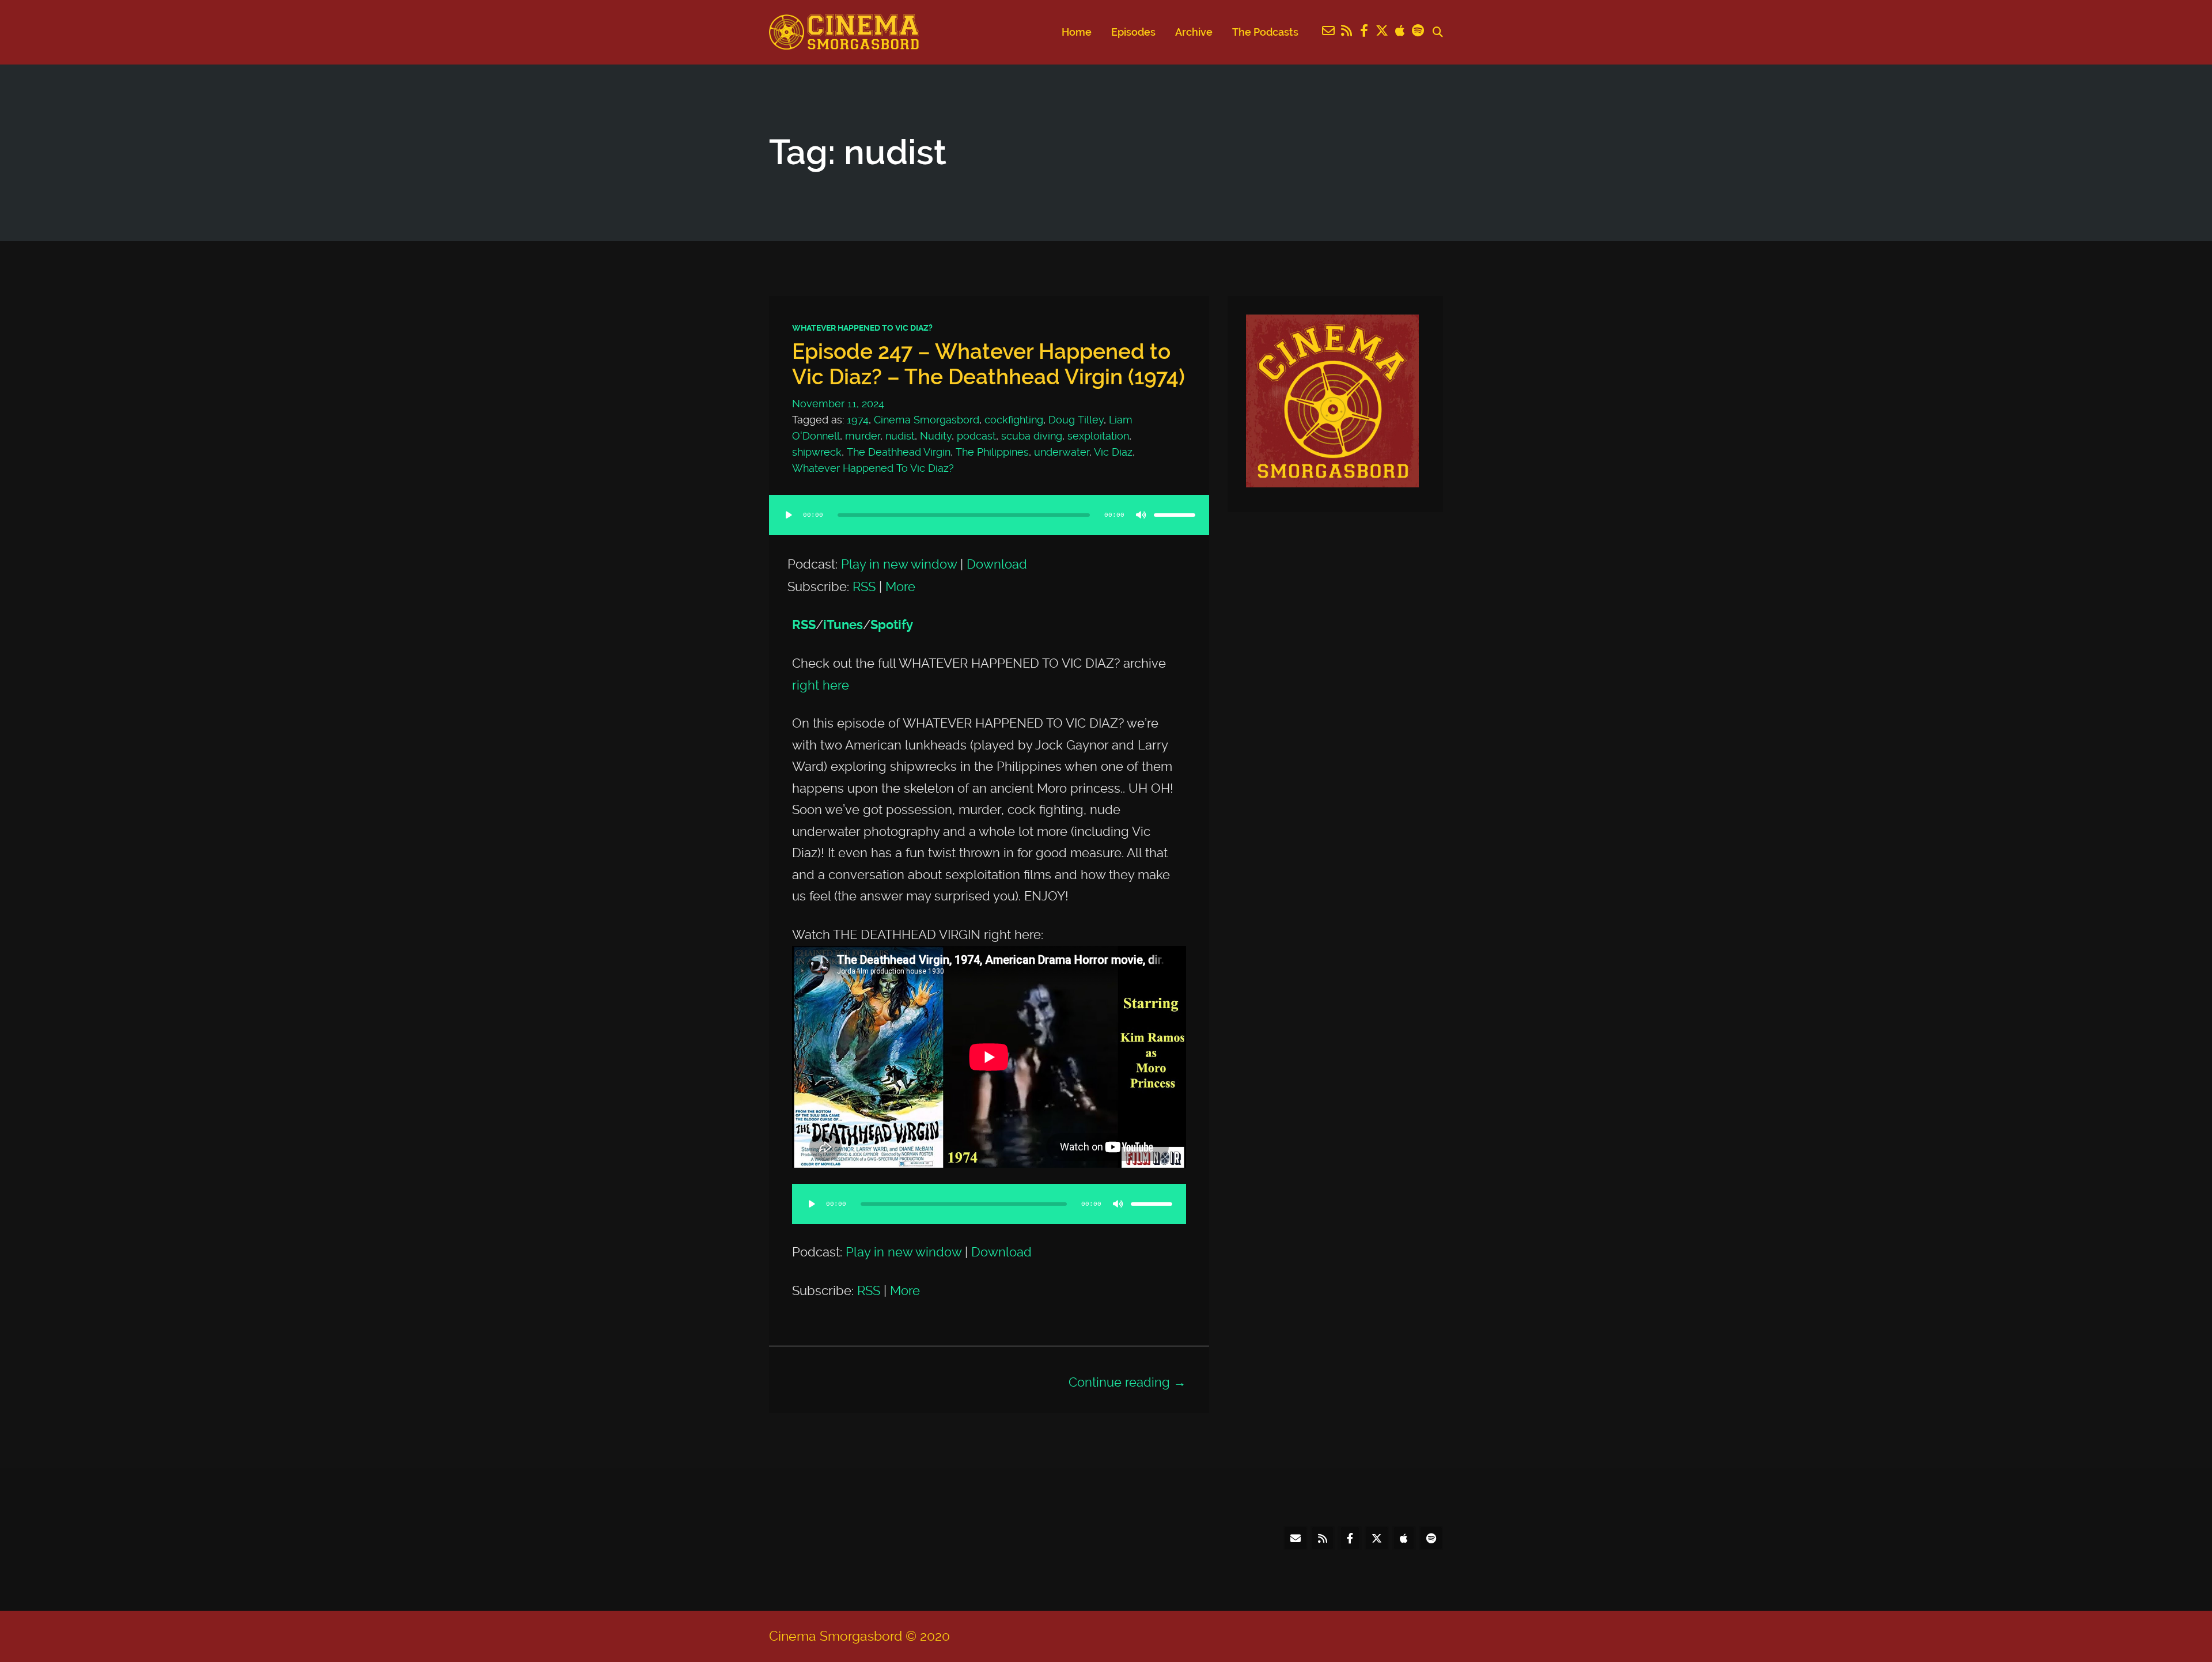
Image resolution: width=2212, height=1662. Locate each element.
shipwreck (817, 452)
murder (863, 436)
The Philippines (992, 452)
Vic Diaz (1113, 452)
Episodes (1133, 32)
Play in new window (899, 564)
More (900, 586)
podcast (976, 436)
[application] (989, 527)
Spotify (892, 625)
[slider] (1175, 515)
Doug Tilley (1076, 420)
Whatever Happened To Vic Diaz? (862, 328)
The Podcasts (1265, 32)
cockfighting (1014, 420)
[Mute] (1141, 515)
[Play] (789, 515)
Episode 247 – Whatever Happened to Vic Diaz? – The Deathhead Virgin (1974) (988, 364)
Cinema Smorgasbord (927, 420)
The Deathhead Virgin (899, 452)
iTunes (843, 625)
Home (1077, 32)
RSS (864, 586)
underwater (1062, 452)
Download (997, 564)
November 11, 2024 (838, 404)
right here (821, 685)
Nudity (936, 436)
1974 (858, 420)
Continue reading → (1127, 1382)
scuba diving (1032, 436)
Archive (1194, 32)
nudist (900, 436)
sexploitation (1098, 436)
